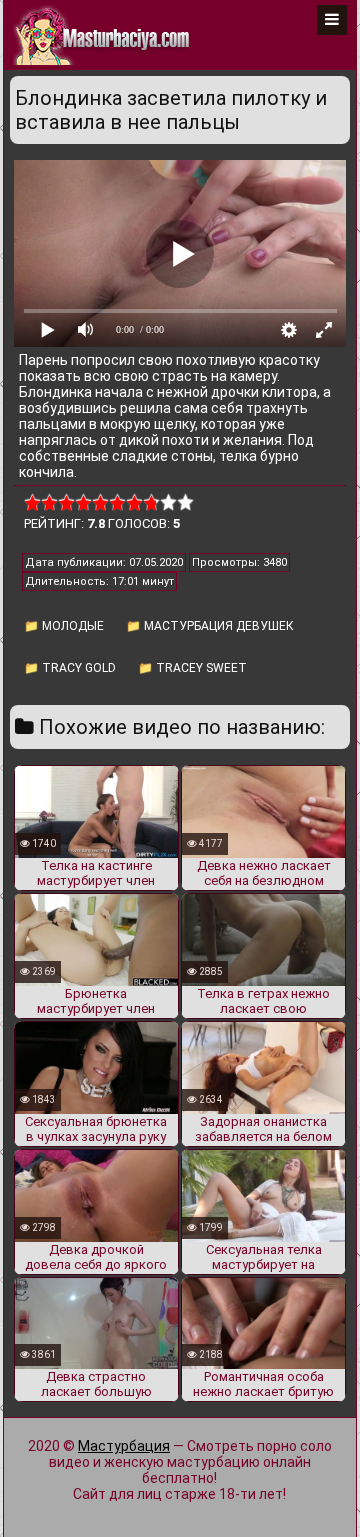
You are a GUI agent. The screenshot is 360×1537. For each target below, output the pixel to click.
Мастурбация (124, 1446)
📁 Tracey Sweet (192, 668)
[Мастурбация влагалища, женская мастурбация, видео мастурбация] (103, 35)
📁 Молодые (64, 626)
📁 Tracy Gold (70, 668)
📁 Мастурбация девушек (210, 626)
